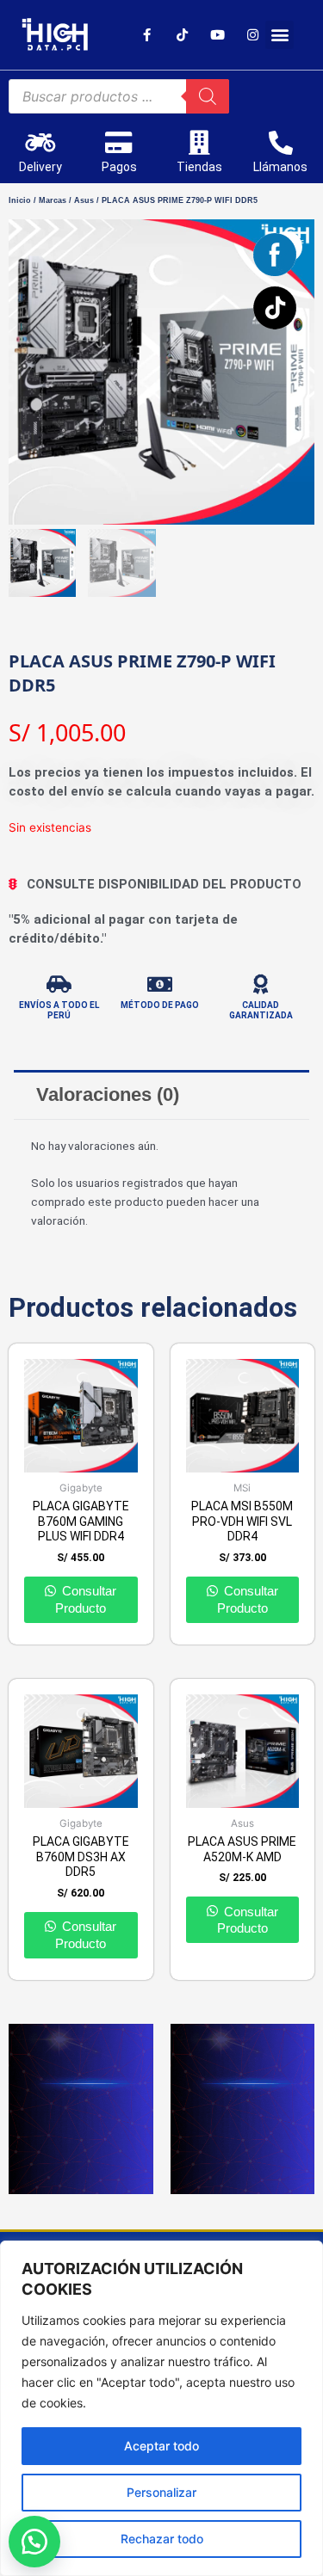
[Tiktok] (182, 34)
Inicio (20, 200)
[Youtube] (217, 34)
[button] (280, 35)
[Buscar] (208, 96)
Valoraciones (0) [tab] (108, 1094)
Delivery (40, 167)
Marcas (53, 200)
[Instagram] (252, 34)
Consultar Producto (86, 1599)
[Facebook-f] (146, 34)
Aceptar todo (161, 2446)
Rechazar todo (162, 2539)
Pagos (119, 167)
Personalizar (161, 2492)
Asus (84, 200)
